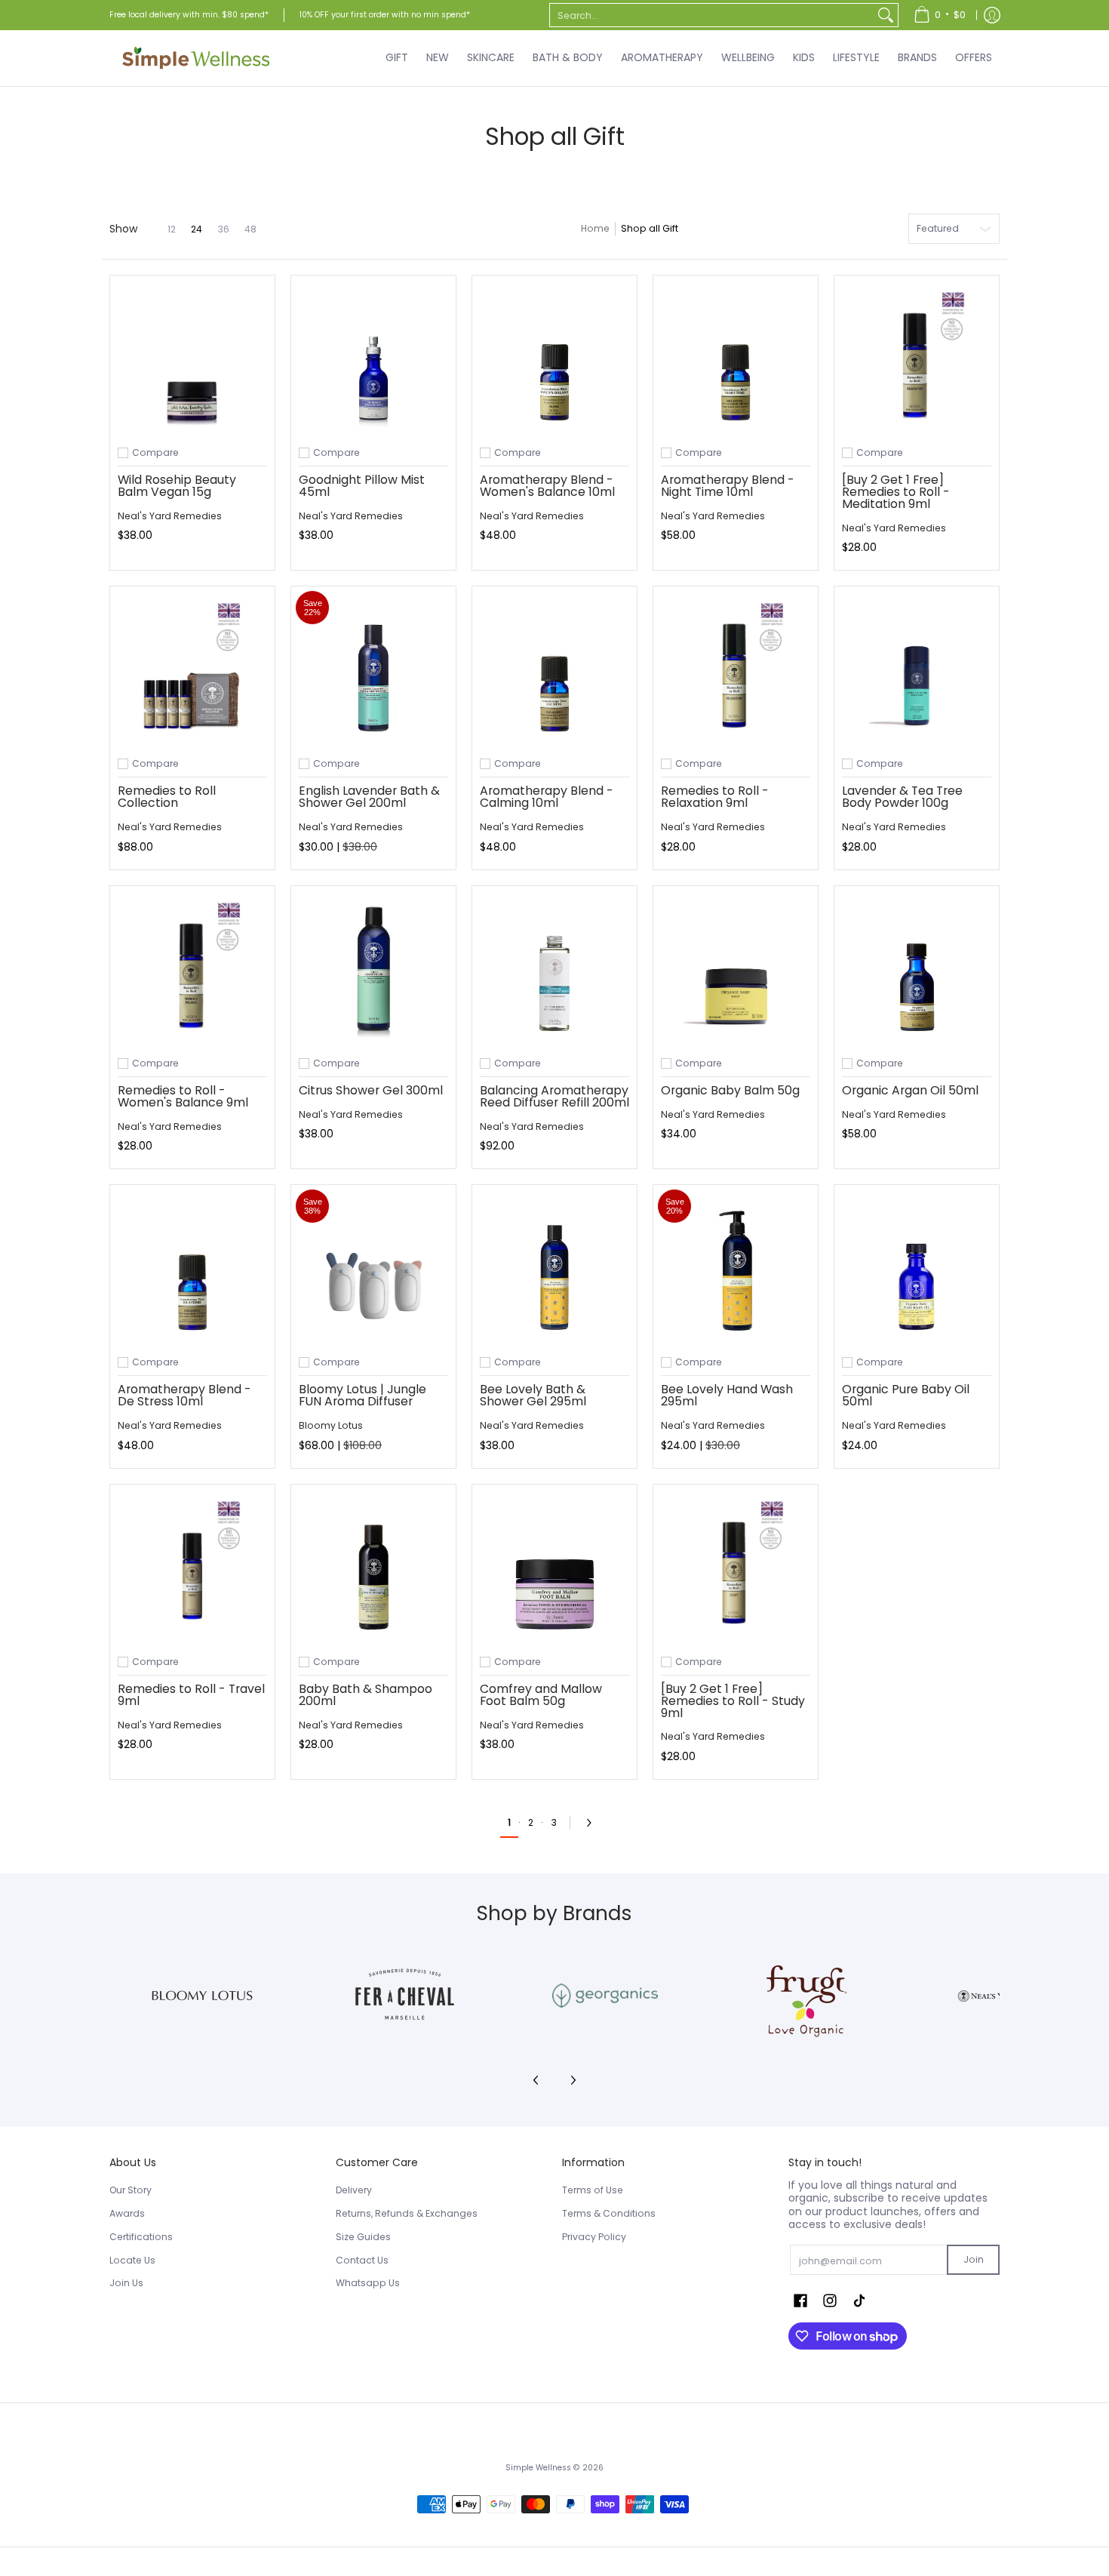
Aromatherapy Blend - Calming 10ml (547, 797)
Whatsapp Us (368, 2283)
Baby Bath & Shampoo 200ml (366, 1695)
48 (250, 229)
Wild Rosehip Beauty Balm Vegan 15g (177, 486)
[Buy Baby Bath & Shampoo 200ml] (373, 1567)
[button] (800, 2300)
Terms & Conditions (609, 2213)
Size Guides (363, 2237)
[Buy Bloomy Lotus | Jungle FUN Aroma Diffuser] (373, 1267)
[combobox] (712, 15)
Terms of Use (593, 2190)
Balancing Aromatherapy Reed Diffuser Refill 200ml (554, 1096)
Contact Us (362, 2260)
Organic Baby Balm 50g (730, 1090)
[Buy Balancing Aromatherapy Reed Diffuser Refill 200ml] (554, 968)
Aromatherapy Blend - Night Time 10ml (728, 486)
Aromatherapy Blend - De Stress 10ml (184, 1395)
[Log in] (992, 15)
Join (974, 2259)
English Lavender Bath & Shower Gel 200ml (369, 797)
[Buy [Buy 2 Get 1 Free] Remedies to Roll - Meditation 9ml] (917, 358)
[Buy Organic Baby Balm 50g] (736, 968)
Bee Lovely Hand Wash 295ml (727, 1395)
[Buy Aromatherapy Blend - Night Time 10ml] (736, 358)
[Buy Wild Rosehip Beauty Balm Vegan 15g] (192, 358)
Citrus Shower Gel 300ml (371, 1090)
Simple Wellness (539, 2468)
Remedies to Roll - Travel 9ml (191, 1695)
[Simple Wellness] (196, 58)
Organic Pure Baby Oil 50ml (906, 1395)
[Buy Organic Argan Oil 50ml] (917, 968)
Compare (155, 453)
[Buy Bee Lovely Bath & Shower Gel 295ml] (554, 1267)
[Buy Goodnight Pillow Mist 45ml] (373, 358)
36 (223, 229)
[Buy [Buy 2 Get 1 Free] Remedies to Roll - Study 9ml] (736, 1567)
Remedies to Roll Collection (167, 797)
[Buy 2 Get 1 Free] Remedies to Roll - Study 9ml (733, 1701)
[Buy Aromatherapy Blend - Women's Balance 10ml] (554, 358)
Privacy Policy (594, 2237)
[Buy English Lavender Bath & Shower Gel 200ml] (373, 669)
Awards (127, 2213)
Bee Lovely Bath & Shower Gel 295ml (533, 1395)
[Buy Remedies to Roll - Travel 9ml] (192, 1567)
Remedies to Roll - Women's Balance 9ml (183, 1096)
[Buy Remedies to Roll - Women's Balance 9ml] (192, 968)
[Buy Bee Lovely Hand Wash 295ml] (736, 1267)
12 (172, 229)
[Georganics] (605, 1996)
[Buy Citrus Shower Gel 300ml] (373, 968)
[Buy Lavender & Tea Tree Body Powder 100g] (917, 669)
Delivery (354, 2190)
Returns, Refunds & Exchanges (407, 2213)
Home (595, 228)
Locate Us (132, 2260)
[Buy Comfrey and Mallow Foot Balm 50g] (554, 1567)
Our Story (131, 2190)
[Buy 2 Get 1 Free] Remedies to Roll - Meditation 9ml (896, 492)
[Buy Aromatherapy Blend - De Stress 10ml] (192, 1267)
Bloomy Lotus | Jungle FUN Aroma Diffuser (362, 1395)
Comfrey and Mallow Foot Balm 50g (541, 1695)
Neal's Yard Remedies (170, 516)
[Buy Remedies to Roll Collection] (192, 669)
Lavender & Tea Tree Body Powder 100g (902, 797)
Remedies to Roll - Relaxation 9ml (715, 797)
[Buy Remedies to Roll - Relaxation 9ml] (736, 669)
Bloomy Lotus (331, 1425)
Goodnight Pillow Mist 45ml (362, 486)
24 (197, 229)
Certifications (141, 2237)
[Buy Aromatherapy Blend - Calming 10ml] (554, 669)
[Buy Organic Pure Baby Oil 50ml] (917, 1267)
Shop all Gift (650, 228)
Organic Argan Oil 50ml (910, 1090)
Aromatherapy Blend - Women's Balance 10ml (547, 486)
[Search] (886, 15)
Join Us (126, 2283)
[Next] (593, 1823)
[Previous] (536, 2080)
